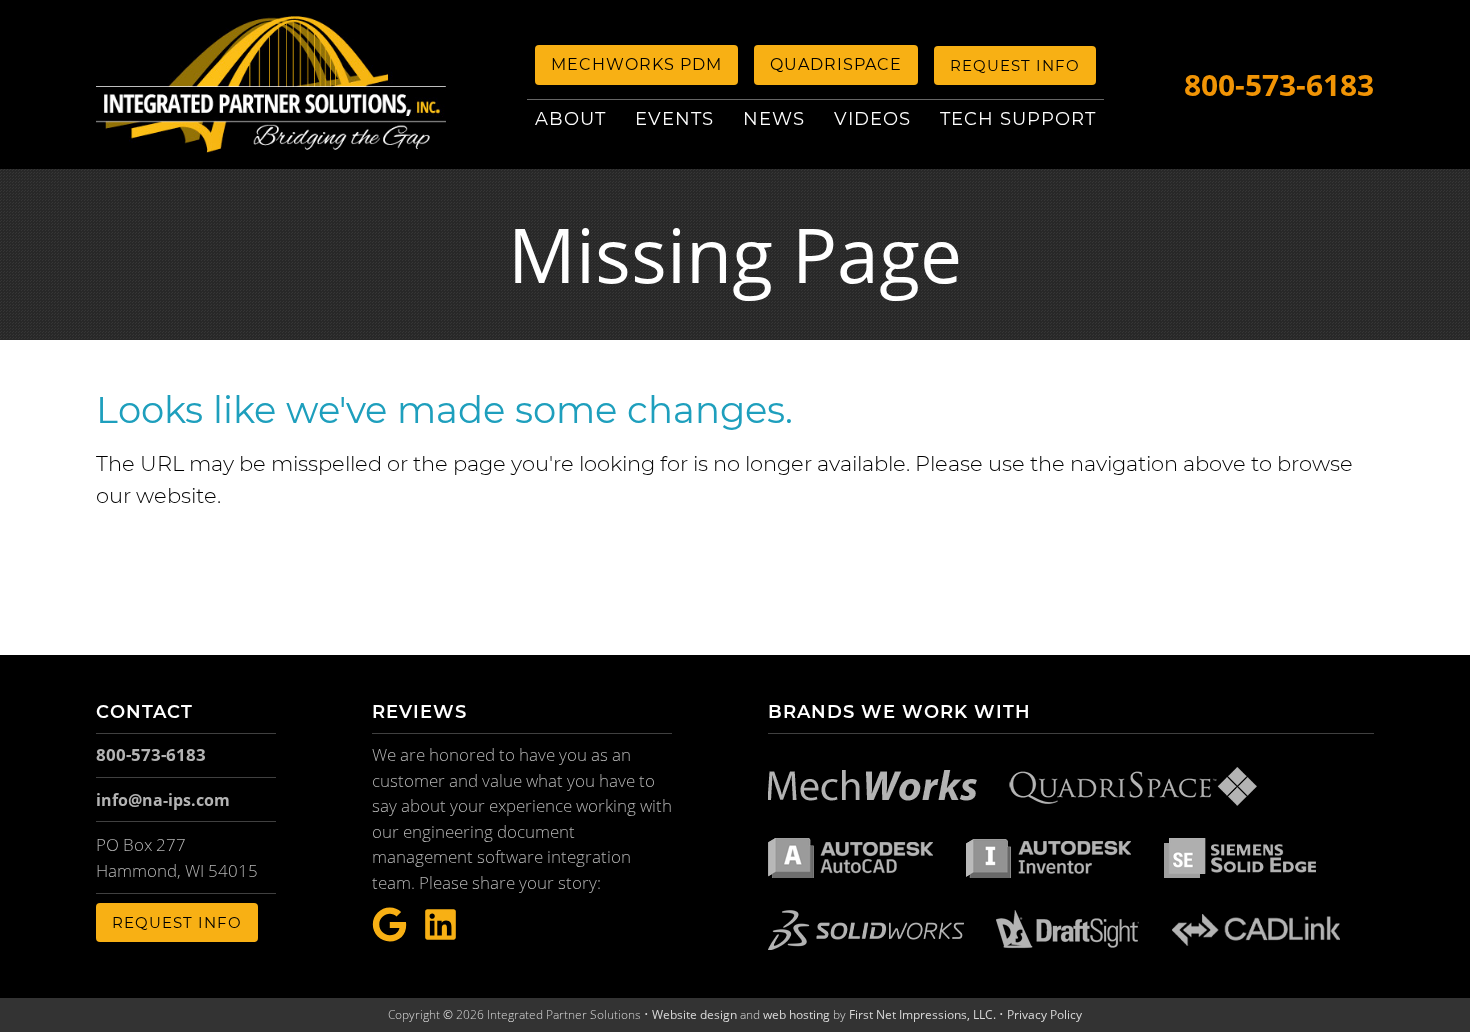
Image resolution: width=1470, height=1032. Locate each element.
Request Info (1015, 65)
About (570, 119)
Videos (872, 119)
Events (674, 119)
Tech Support (1018, 119)
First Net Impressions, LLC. (922, 1014)
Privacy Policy (1044, 1014)
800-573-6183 (1279, 84)
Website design (694, 1014)
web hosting (796, 1014)
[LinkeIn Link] (440, 925)
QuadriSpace (836, 64)
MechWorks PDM (636, 64)
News (774, 119)
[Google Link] (389, 925)
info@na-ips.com (163, 800)
